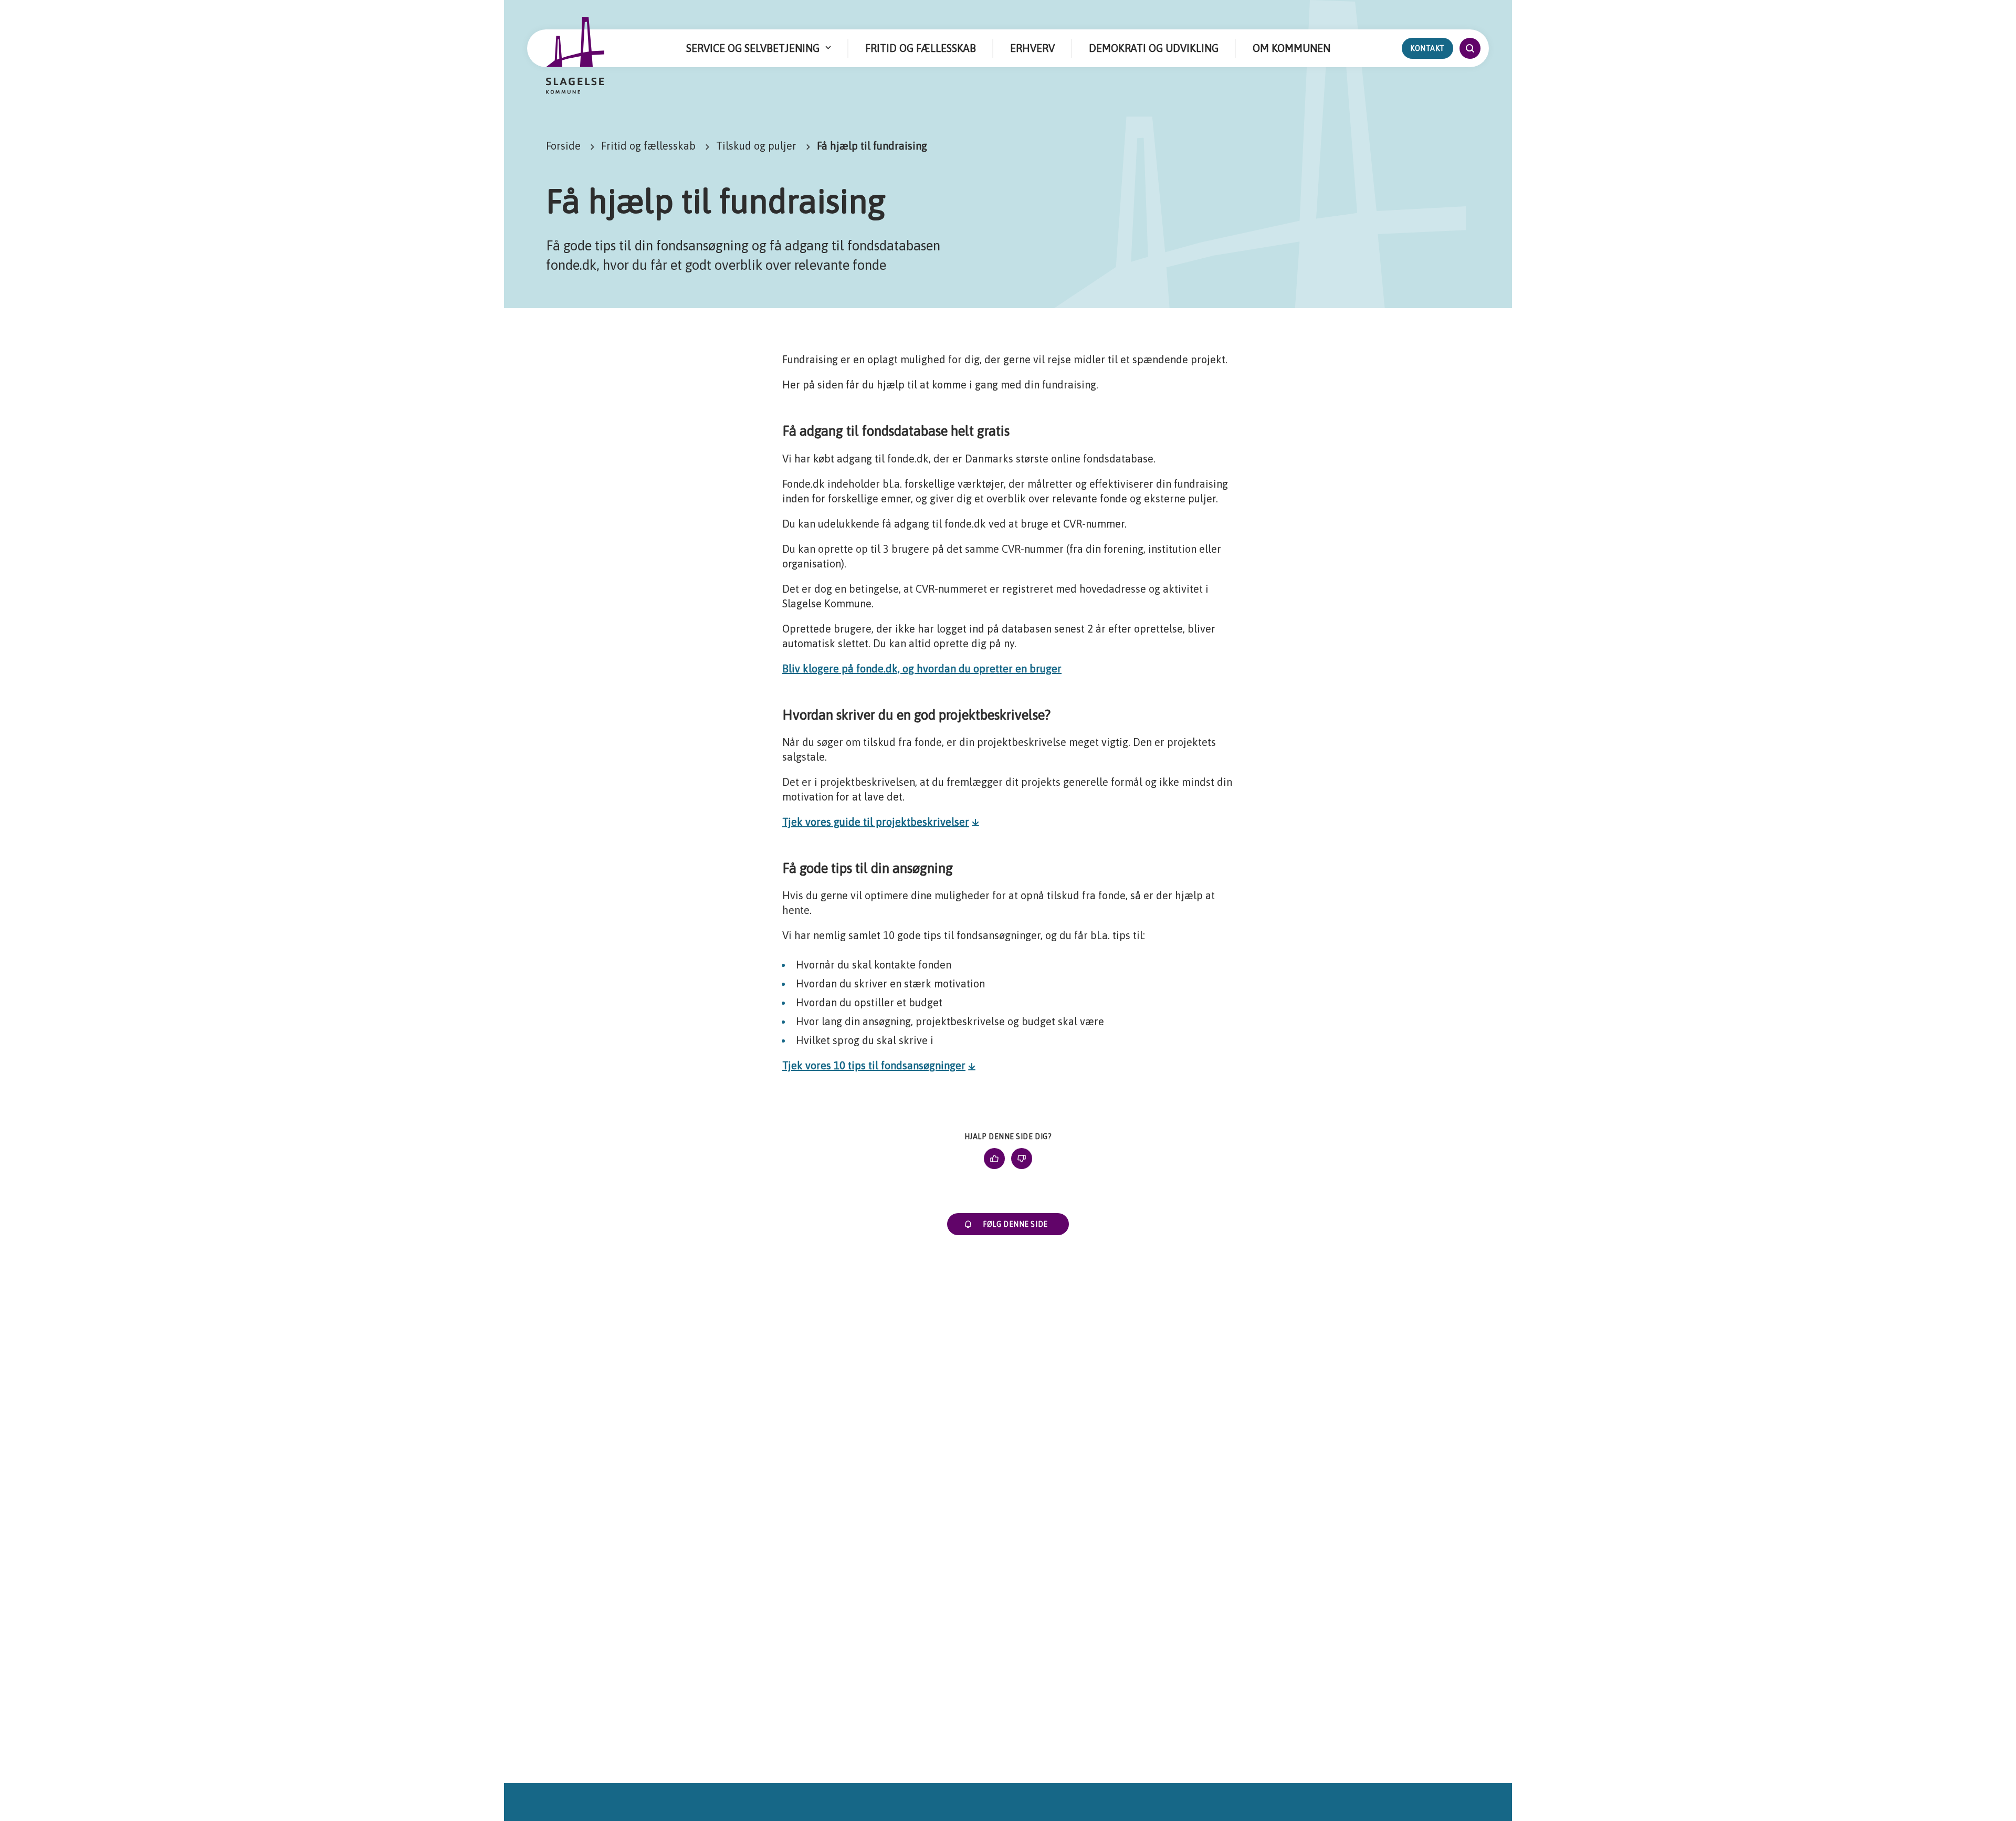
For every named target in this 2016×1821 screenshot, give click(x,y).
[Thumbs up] (994, 1159)
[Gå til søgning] (1470, 48)
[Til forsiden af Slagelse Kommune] (575, 56)
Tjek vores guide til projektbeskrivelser (876, 822)
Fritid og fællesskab (648, 146)
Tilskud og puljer (756, 146)
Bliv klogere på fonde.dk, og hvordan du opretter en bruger (922, 669)
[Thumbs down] (1022, 1159)
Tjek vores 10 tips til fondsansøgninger (874, 1065)
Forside (563, 146)
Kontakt (1427, 48)
